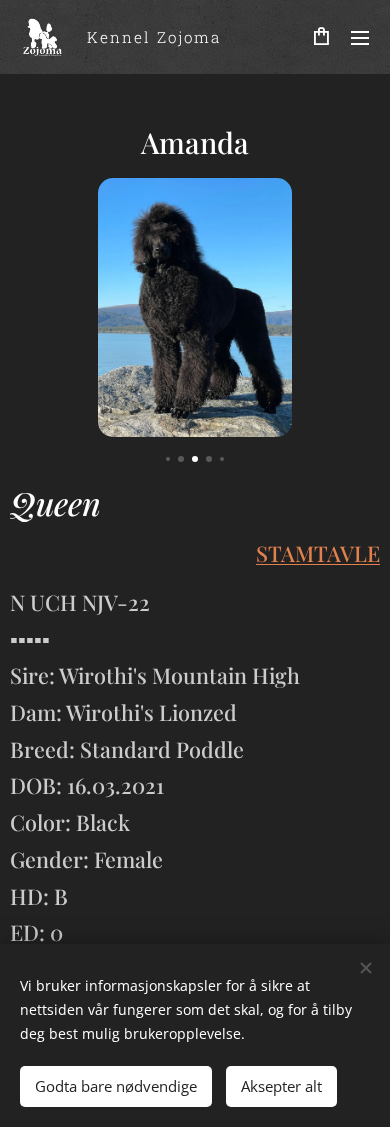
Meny (360, 37)
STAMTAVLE (318, 553)
